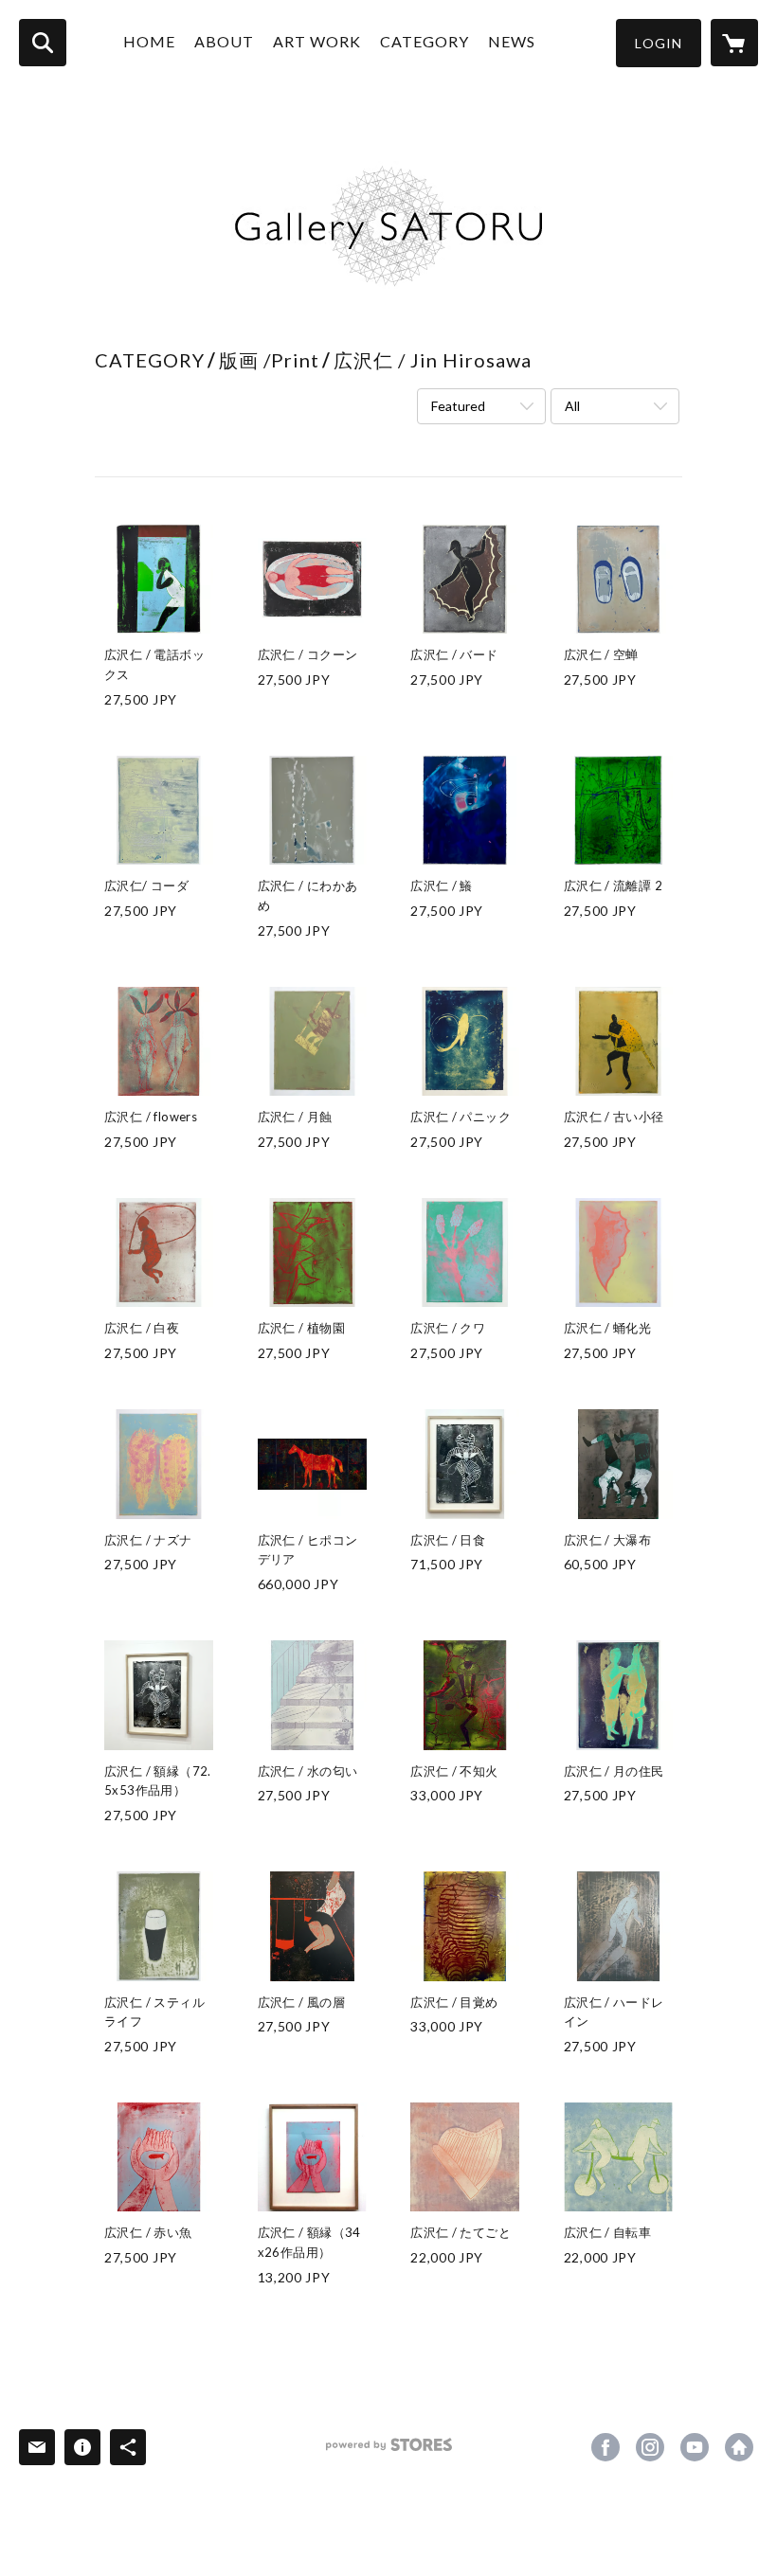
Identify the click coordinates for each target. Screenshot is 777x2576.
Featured (458, 406)
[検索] (43, 43)
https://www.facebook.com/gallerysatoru (605, 2447)
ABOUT (224, 41)
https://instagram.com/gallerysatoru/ (650, 2447)
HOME (149, 41)
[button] (659, 43)
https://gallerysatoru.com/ (739, 2447)
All (572, 406)
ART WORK (317, 41)
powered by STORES (389, 2451)
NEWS (512, 41)
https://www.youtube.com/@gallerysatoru (695, 2447)
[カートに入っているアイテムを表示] (734, 43)
